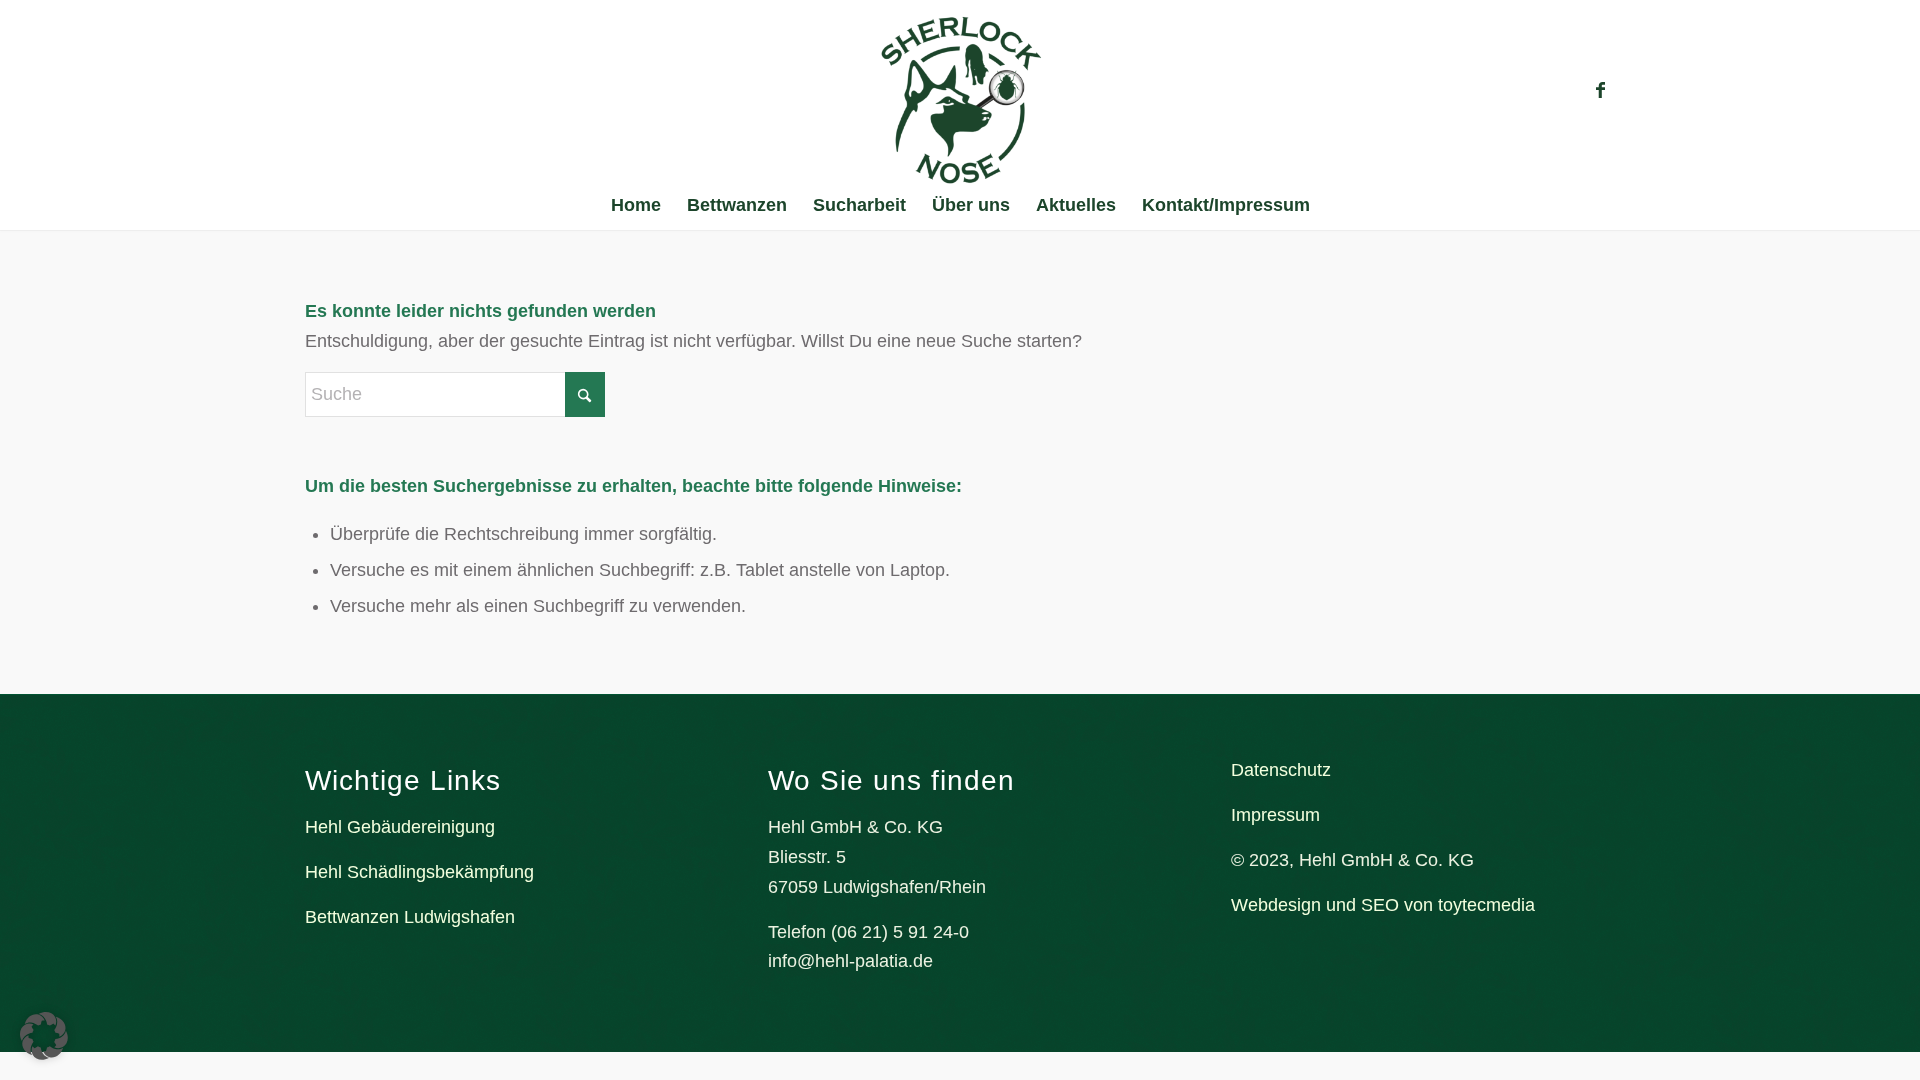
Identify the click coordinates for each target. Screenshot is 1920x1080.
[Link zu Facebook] (1600, 90)
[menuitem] (636, 205)
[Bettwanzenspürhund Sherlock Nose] (960, 100)
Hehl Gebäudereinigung (400, 827)
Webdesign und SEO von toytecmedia (1383, 905)
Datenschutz (1281, 770)
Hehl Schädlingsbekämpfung (419, 872)
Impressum (1275, 815)
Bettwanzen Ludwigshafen (410, 917)
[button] (44, 1036)
